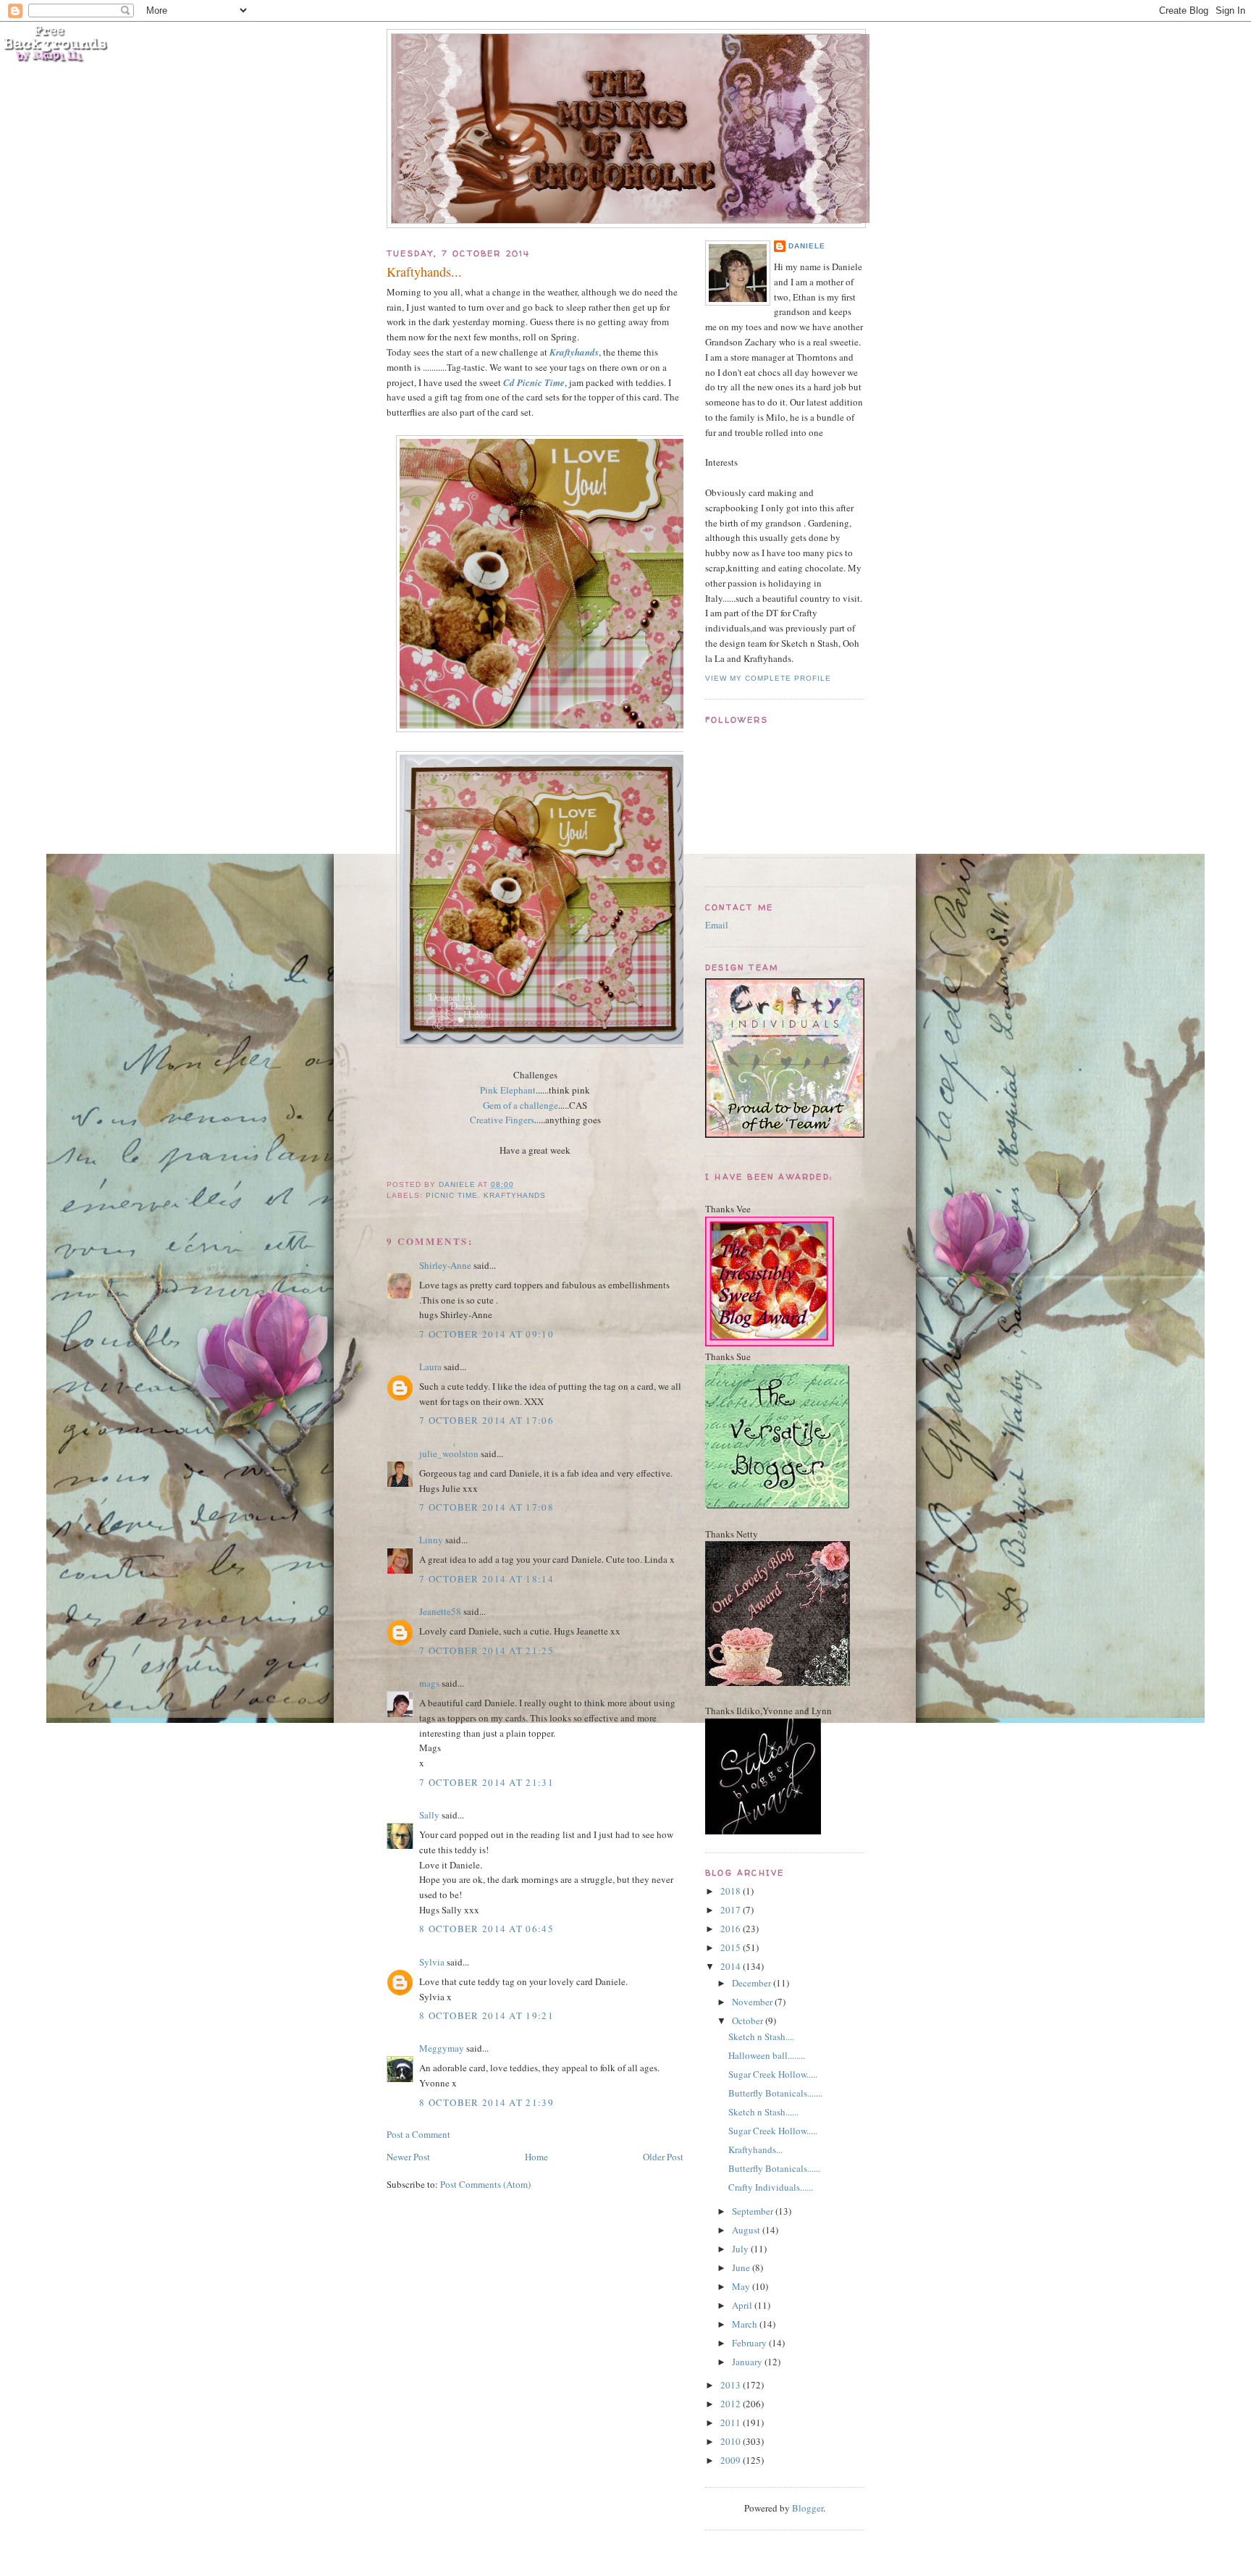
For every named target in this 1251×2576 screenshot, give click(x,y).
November (753, 2002)
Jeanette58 (440, 1611)
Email (717, 925)
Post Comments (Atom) (485, 2184)
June (742, 2267)
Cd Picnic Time (534, 382)
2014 (732, 1966)
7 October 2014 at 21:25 (486, 1650)
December (753, 1983)
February (750, 2343)
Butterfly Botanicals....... (775, 2093)
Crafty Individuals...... (771, 2187)
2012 (732, 2404)
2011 (732, 2422)
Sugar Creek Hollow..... (773, 2074)
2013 (732, 2385)
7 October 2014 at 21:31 (486, 1782)
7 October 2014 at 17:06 (486, 1420)
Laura (430, 1367)
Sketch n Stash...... (763, 2112)
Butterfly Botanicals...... (774, 2168)
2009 (732, 2460)
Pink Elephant (508, 1090)
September (754, 2211)
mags (429, 1683)
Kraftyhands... (755, 2149)
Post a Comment (418, 2134)
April (743, 2305)
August (747, 2230)
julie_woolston (449, 1453)
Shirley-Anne (445, 1265)
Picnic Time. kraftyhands (486, 1195)
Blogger (808, 2508)
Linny (431, 1540)
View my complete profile (768, 678)
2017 (732, 1910)
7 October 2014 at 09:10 (486, 1334)
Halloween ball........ (767, 2055)
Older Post (663, 2157)
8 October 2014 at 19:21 (486, 2015)
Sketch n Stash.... (761, 2036)
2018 (732, 1891)
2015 (732, 1947)
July (741, 2249)
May (742, 2286)
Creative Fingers (502, 1120)
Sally (429, 1815)
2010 (732, 2441)
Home (536, 2157)
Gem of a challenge (521, 1105)
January (748, 2362)
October (749, 2021)
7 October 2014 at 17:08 (486, 1507)
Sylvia (432, 1962)
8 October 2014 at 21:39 (486, 2102)
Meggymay (442, 2048)
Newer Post (408, 2157)
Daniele (807, 246)
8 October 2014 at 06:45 (486, 1929)
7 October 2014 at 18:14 (486, 1579)
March (746, 2324)
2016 (732, 1929)
